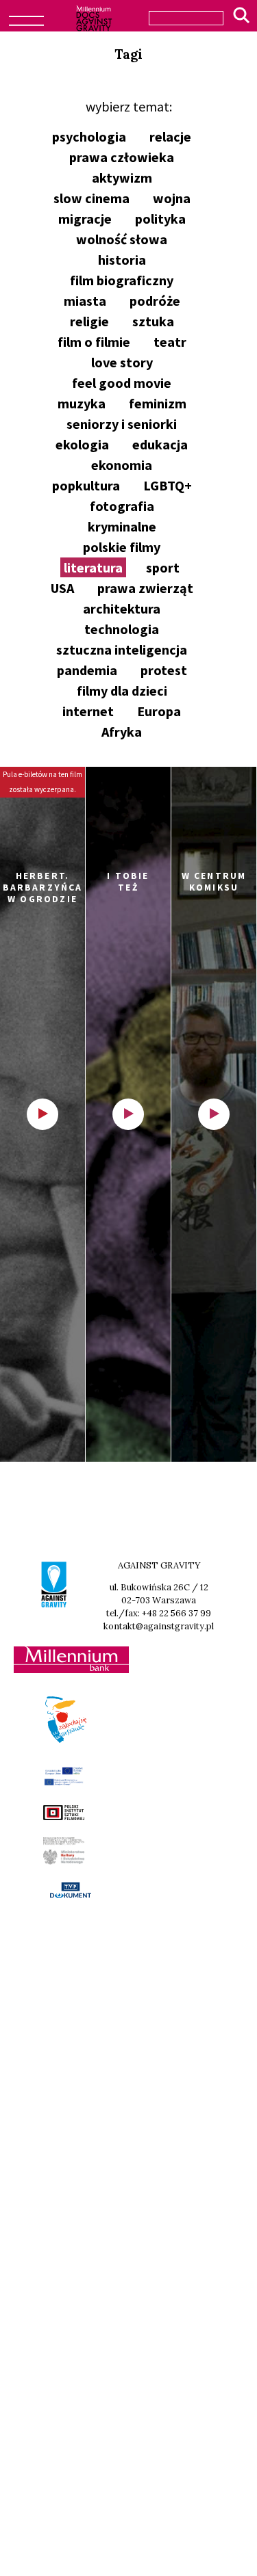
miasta (85, 301)
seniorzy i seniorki (122, 424)
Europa (159, 711)
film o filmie (94, 342)
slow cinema (91, 198)
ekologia (82, 444)
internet (88, 711)
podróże (155, 301)
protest (164, 670)
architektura (122, 608)
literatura (93, 567)
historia (122, 260)
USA (62, 588)
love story (122, 362)
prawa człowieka (122, 157)
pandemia (87, 670)
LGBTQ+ (168, 485)
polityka (160, 219)
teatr (170, 342)
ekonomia (122, 465)
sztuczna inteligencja (122, 649)
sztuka (153, 321)
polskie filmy (122, 547)
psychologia (89, 136)
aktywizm (122, 178)
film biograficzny (122, 280)
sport (163, 567)
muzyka (82, 403)
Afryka (122, 732)
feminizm (158, 403)
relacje (170, 136)
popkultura (86, 485)
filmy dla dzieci (122, 691)
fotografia (122, 506)
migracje (85, 219)
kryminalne (122, 526)
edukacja (160, 444)
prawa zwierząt (145, 588)
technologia (122, 629)
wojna (172, 198)
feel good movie (122, 383)
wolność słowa (122, 239)
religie (89, 321)
